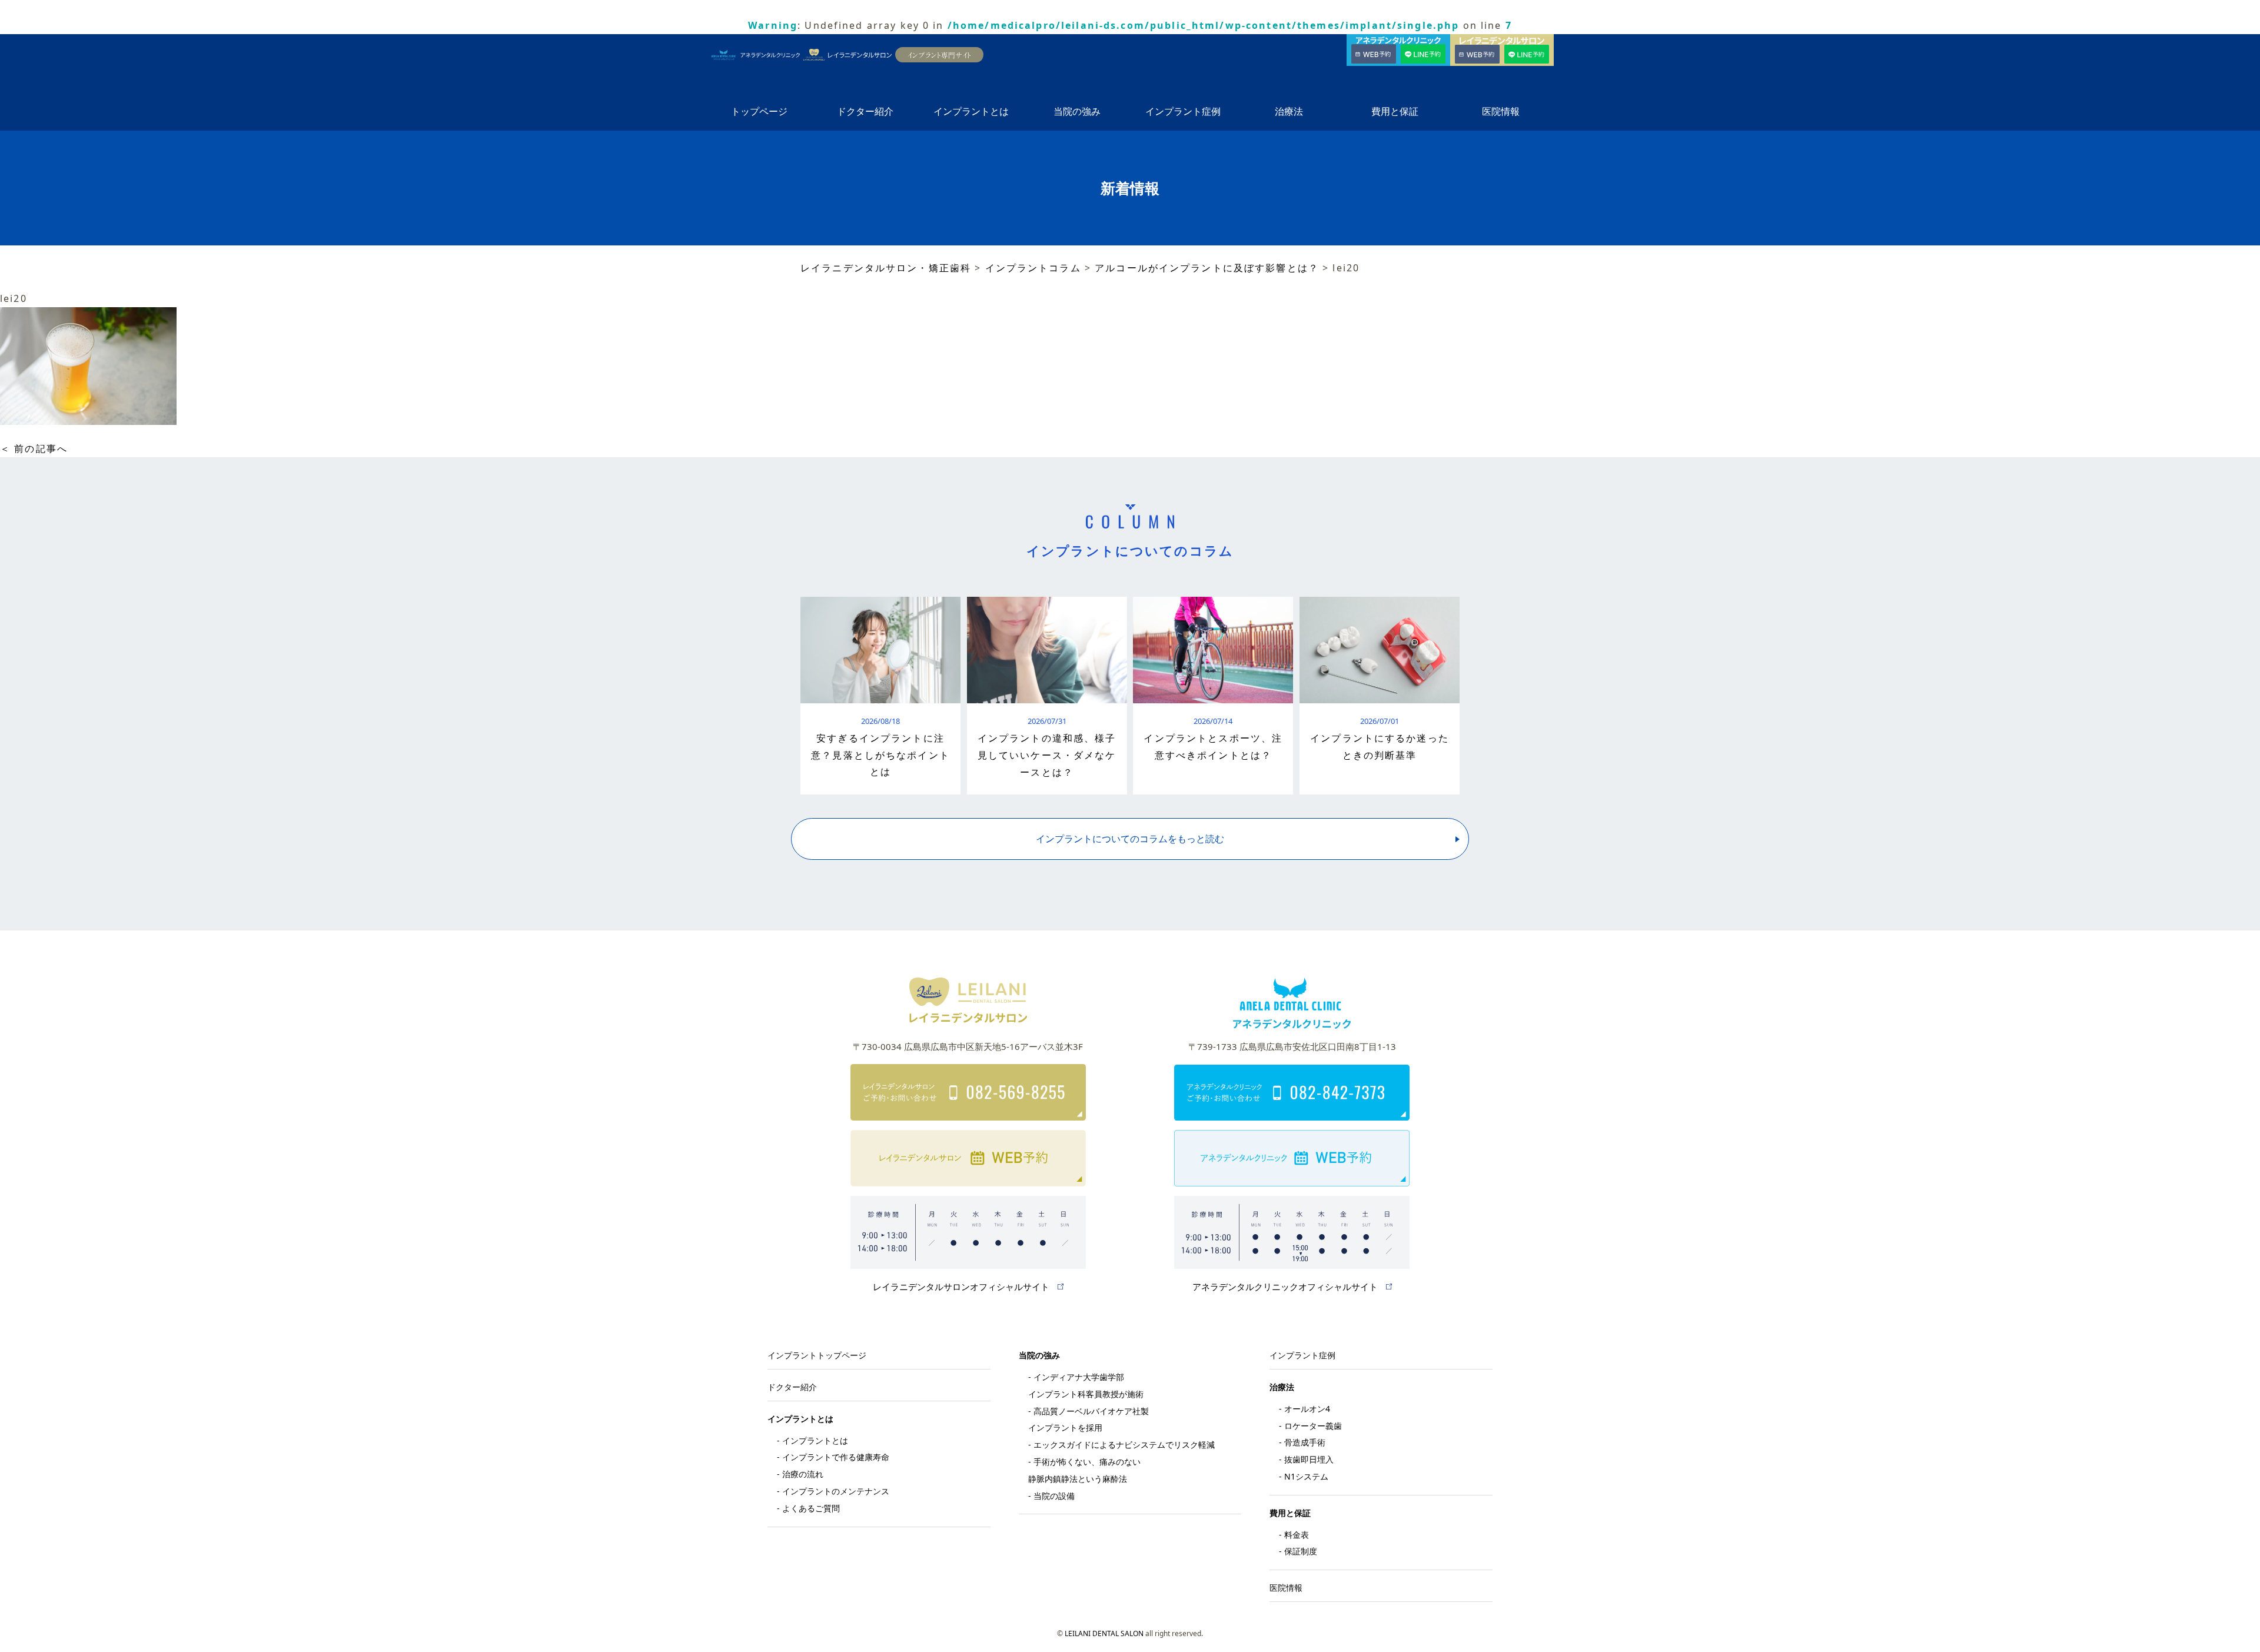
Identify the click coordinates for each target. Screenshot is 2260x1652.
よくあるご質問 (811, 1508)
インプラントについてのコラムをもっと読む (1130, 839)
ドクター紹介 (865, 111)
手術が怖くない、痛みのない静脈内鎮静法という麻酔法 (1084, 1470)
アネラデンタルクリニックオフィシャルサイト (1285, 1287)
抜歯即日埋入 (1309, 1459)
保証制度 (1301, 1551)
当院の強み (1077, 111)
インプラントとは (971, 111)
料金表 (1297, 1535)
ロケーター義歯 (1313, 1426)
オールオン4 (1307, 1409)
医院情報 (1501, 111)
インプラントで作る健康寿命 (836, 1457)
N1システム (1306, 1476)
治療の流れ (803, 1474)
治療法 (1289, 111)
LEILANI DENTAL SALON (1104, 1633)
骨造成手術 (1305, 1442)
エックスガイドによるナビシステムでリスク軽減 (1124, 1445)
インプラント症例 (1183, 111)
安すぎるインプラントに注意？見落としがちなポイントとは (880, 755)
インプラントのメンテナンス (836, 1491)
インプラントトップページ (817, 1355)
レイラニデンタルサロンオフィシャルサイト (961, 1287)
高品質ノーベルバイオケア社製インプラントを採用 (1089, 1420)
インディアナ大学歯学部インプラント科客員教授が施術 (1086, 1385)
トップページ (759, 111)
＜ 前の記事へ (34, 448)
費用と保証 (1395, 111)
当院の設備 (1054, 1496)
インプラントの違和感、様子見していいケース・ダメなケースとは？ (1047, 755)
